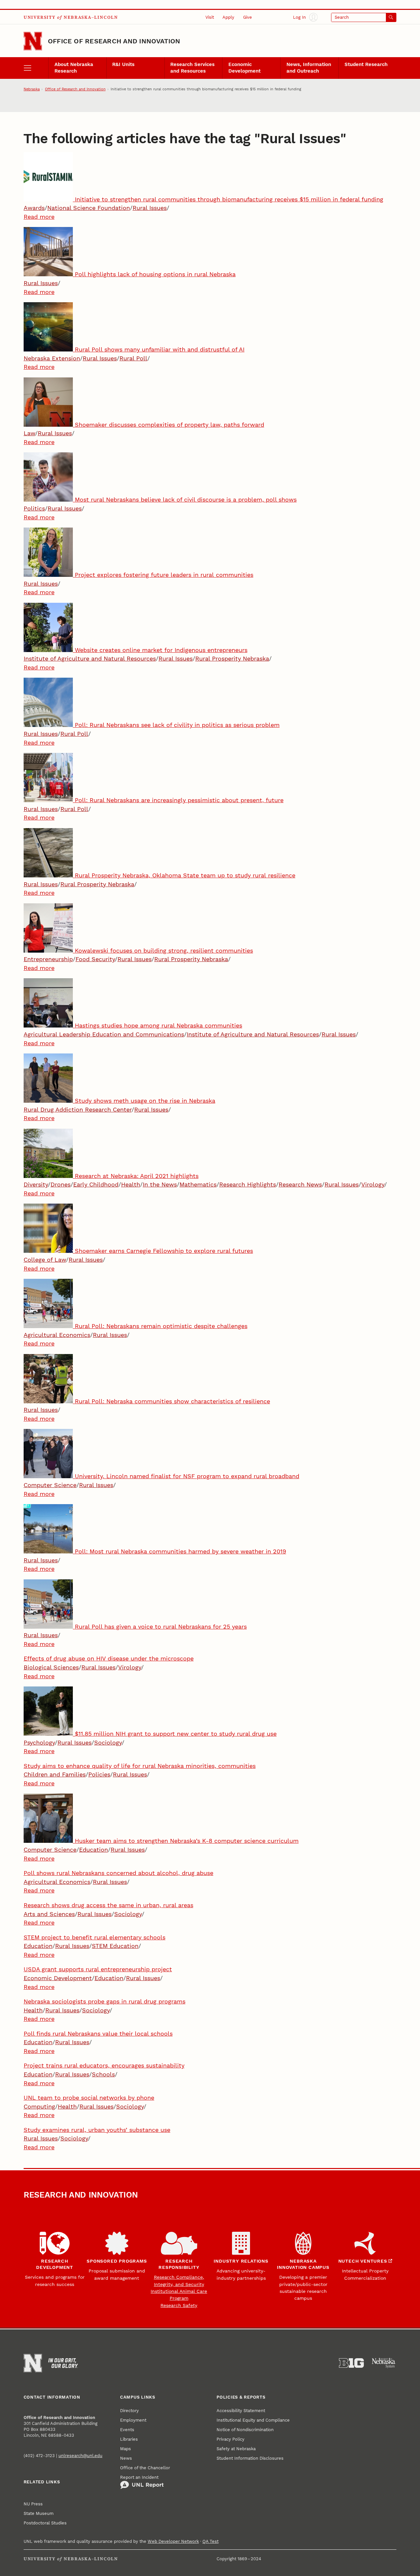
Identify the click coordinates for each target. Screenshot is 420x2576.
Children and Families (55, 1774)
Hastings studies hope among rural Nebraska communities (158, 1025)
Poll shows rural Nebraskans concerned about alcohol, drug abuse (118, 1873)
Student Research (366, 64)
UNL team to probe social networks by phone (89, 2098)
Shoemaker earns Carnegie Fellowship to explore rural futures (164, 1251)
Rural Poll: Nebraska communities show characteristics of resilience (172, 1401)
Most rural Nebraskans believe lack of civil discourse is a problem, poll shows (186, 499)
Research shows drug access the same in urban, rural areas (108, 1905)
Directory (129, 2411)
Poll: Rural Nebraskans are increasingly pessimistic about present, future (179, 800)
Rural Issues (150, 208)
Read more (39, 217)
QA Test (210, 2541)
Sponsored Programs (117, 2261)
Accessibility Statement (241, 2411)
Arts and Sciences (49, 1914)
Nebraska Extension (52, 358)
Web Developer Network (173, 2541)
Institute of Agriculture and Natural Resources (90, 658)
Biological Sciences (51, 1667)
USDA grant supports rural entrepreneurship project (98, 1969)
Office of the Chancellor (145, 2468)
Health (131, 1184)
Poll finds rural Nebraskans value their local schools (98, 2034)
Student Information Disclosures (250, 2458)
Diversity (36, 1184)
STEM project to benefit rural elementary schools (94, 1937)
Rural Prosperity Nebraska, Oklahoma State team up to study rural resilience (185, 875)
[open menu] (36, 68)
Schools (103, 2074)
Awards (34, 208)
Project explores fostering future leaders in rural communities (164, 575)
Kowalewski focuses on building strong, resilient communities (164, 950)
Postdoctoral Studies (45, 2523)
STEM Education (115, 1946)
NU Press (33, 2504)
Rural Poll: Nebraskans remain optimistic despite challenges (161, 1326)
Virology (373, 1184)
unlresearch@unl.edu (80, 2456)
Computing (39, 2106)
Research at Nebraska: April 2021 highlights (137, 1176)
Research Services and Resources (192, 68)
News (126, 2458)
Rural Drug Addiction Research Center (78, 1109)
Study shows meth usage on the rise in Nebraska (145, 1101)
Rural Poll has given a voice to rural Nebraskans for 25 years (161, 1627)
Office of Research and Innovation (114, 41)
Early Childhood (96, 1184)
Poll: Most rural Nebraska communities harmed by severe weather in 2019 (180, 1551)
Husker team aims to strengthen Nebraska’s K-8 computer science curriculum (187, 1841)
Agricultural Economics (57, 1335)
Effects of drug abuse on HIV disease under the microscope (109, 1658)
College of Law (45, 1260)
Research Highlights (248, 1184)
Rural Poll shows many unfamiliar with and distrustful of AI (160, 349)
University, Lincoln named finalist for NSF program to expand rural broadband (187, 1476)
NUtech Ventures (363, 2261)
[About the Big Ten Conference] (351, 2363)
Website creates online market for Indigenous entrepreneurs (161, 650)
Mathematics (198, 1184)
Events (127, 2430)
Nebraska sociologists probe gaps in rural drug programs (105, 2001)
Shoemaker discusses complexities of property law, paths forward (169, 425)
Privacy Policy (231, 2439)
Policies (99, 1774)
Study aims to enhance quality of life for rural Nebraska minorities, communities (140, 1766)
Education (94, 1850)
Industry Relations (241, 2261)
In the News (160, 1184)
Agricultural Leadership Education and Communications (104, 1034)
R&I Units (123, 64)
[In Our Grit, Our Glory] (63, 2363)
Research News (300, 1184)
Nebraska (32, 89)
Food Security (95, 959)
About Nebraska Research (74, 68)
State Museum (39, 2513)
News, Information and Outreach (309, 68)
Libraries (129, 2439)
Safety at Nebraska (236, 2449)
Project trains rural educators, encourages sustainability (104, 2065)
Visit (210, 17)
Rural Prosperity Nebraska (232, 658)
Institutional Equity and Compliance (253, 2420)
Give (248, 17)
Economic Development (244, 68)
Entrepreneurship (48, 959)
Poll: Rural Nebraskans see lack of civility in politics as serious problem (177, 725)
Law (29, 433)
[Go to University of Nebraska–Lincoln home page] (33, 41)
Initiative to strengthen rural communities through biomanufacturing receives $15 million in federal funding (229, 199)
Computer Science (50, 1485)
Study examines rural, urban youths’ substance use (97, 2130)
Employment (133, 2420)
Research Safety (179, 2305)
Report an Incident (139, 2477)
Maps (126, 2449)
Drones (61, 1184)
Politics (34, 508)
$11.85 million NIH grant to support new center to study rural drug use (176, 1734)
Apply (228, 17)
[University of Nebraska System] (384, 2363)
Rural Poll (133, 358)
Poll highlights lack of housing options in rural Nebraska (155, 274)
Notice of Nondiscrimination (245, 2430)
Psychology (39, 1742)
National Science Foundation (89, 208)
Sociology (108, 1742)
